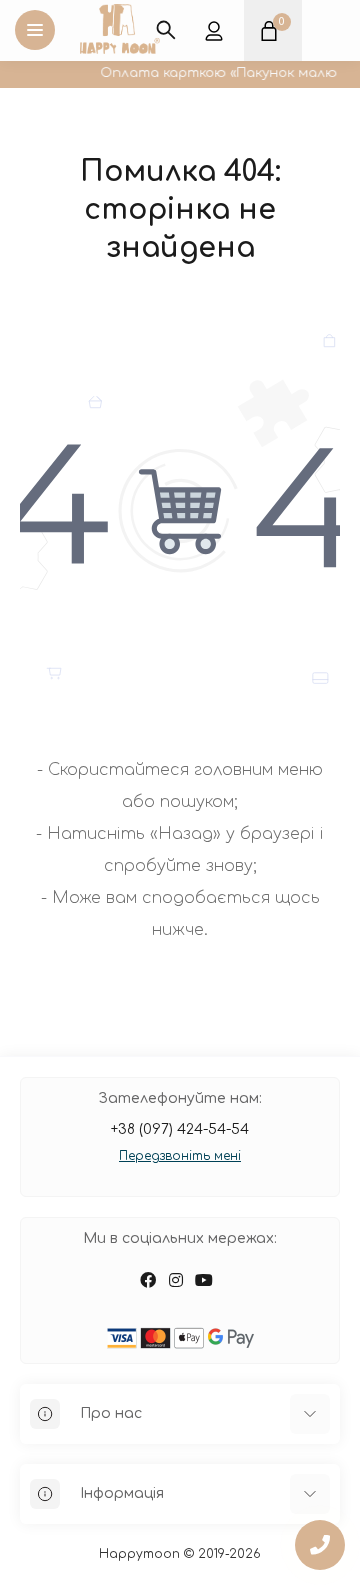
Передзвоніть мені (180, 1156)
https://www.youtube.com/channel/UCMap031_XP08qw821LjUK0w (204, 1280)
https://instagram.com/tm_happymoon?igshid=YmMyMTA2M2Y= (176, 1280)
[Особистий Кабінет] (214, 30)
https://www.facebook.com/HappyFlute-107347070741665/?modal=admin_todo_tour (148, 1280)
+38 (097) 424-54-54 (180, 1129)
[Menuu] (35, 30)
